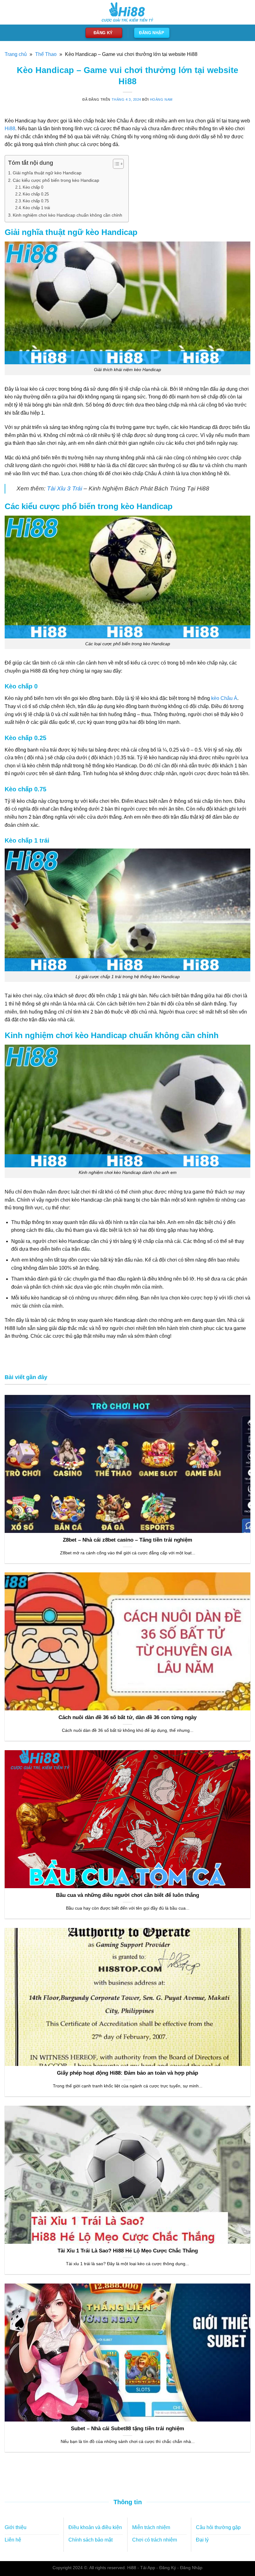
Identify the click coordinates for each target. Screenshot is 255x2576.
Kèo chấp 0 (33, 187)
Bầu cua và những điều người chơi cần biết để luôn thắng (127, 1895)
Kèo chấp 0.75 (36, 201)
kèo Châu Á (224, 698)
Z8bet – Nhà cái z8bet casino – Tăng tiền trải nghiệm (127, 1540)
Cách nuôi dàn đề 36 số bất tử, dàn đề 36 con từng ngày (127, 1717)
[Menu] (8, 12)
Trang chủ (16, 54)
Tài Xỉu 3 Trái (65, 488)
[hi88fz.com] (127, 12)
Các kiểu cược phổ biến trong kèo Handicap (56, 180)
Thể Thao (46, 54)
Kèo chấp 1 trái (36, 208)
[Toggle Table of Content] (115, 164)
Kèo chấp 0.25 (36, 194)
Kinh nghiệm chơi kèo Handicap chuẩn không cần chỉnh (67, 215)
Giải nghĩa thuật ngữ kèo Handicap (48, 173)
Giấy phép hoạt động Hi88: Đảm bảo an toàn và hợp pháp (127, 2073)
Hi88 (10, 129)
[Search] (245, 12)
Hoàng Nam (161, 99)
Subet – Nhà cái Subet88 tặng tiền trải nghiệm (127, 2429)
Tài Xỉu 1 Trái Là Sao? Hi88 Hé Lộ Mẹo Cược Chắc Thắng (128, 2251)
